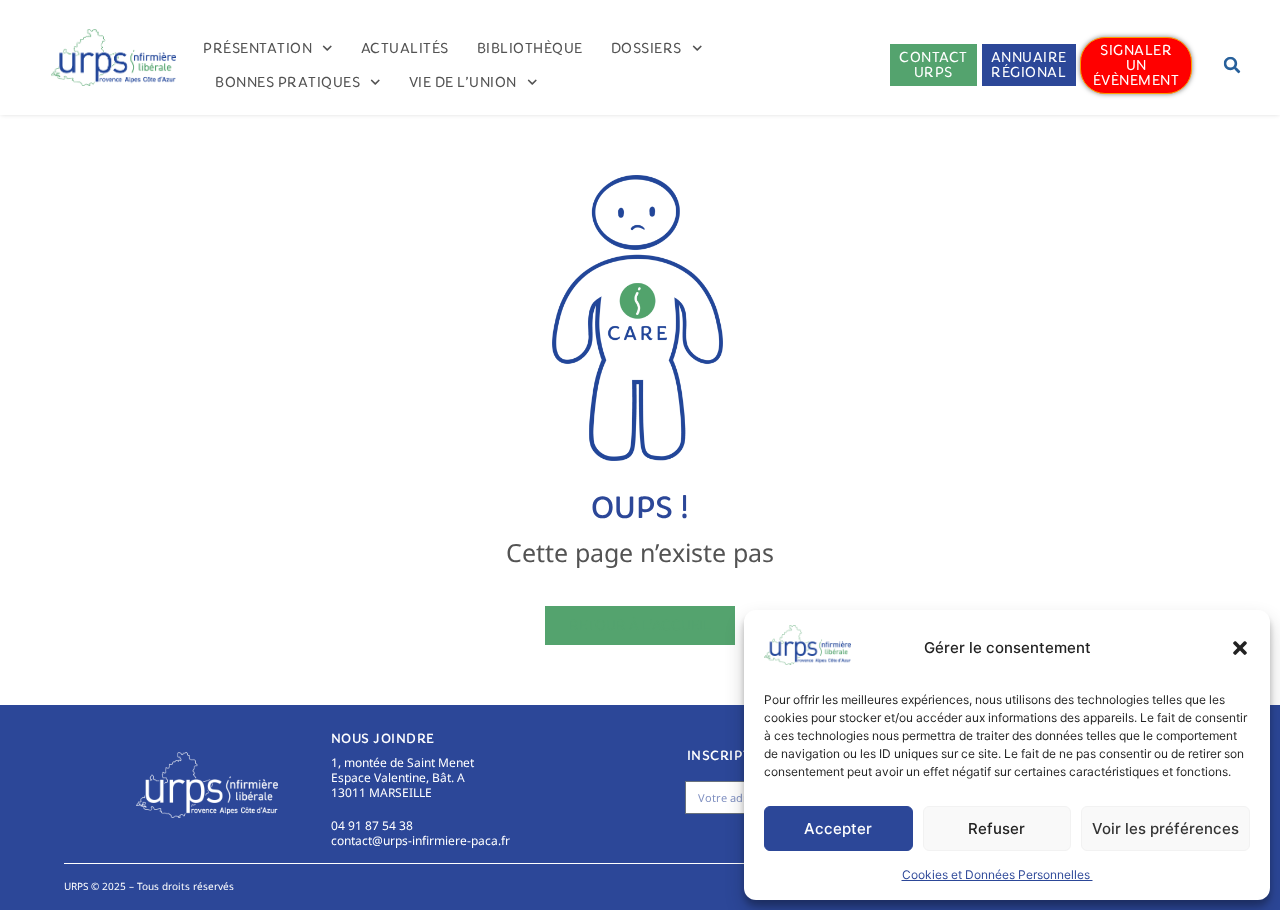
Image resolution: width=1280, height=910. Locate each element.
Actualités (405, 48)
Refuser (996, 828)
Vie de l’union (463, 82)
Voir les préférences (1165, 828)
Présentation (257, 48)
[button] (1240, 648)
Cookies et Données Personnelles (997, 874)
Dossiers (646, 48)
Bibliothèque (530, 48)
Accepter (838, 828)
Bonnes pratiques (287, 82)
